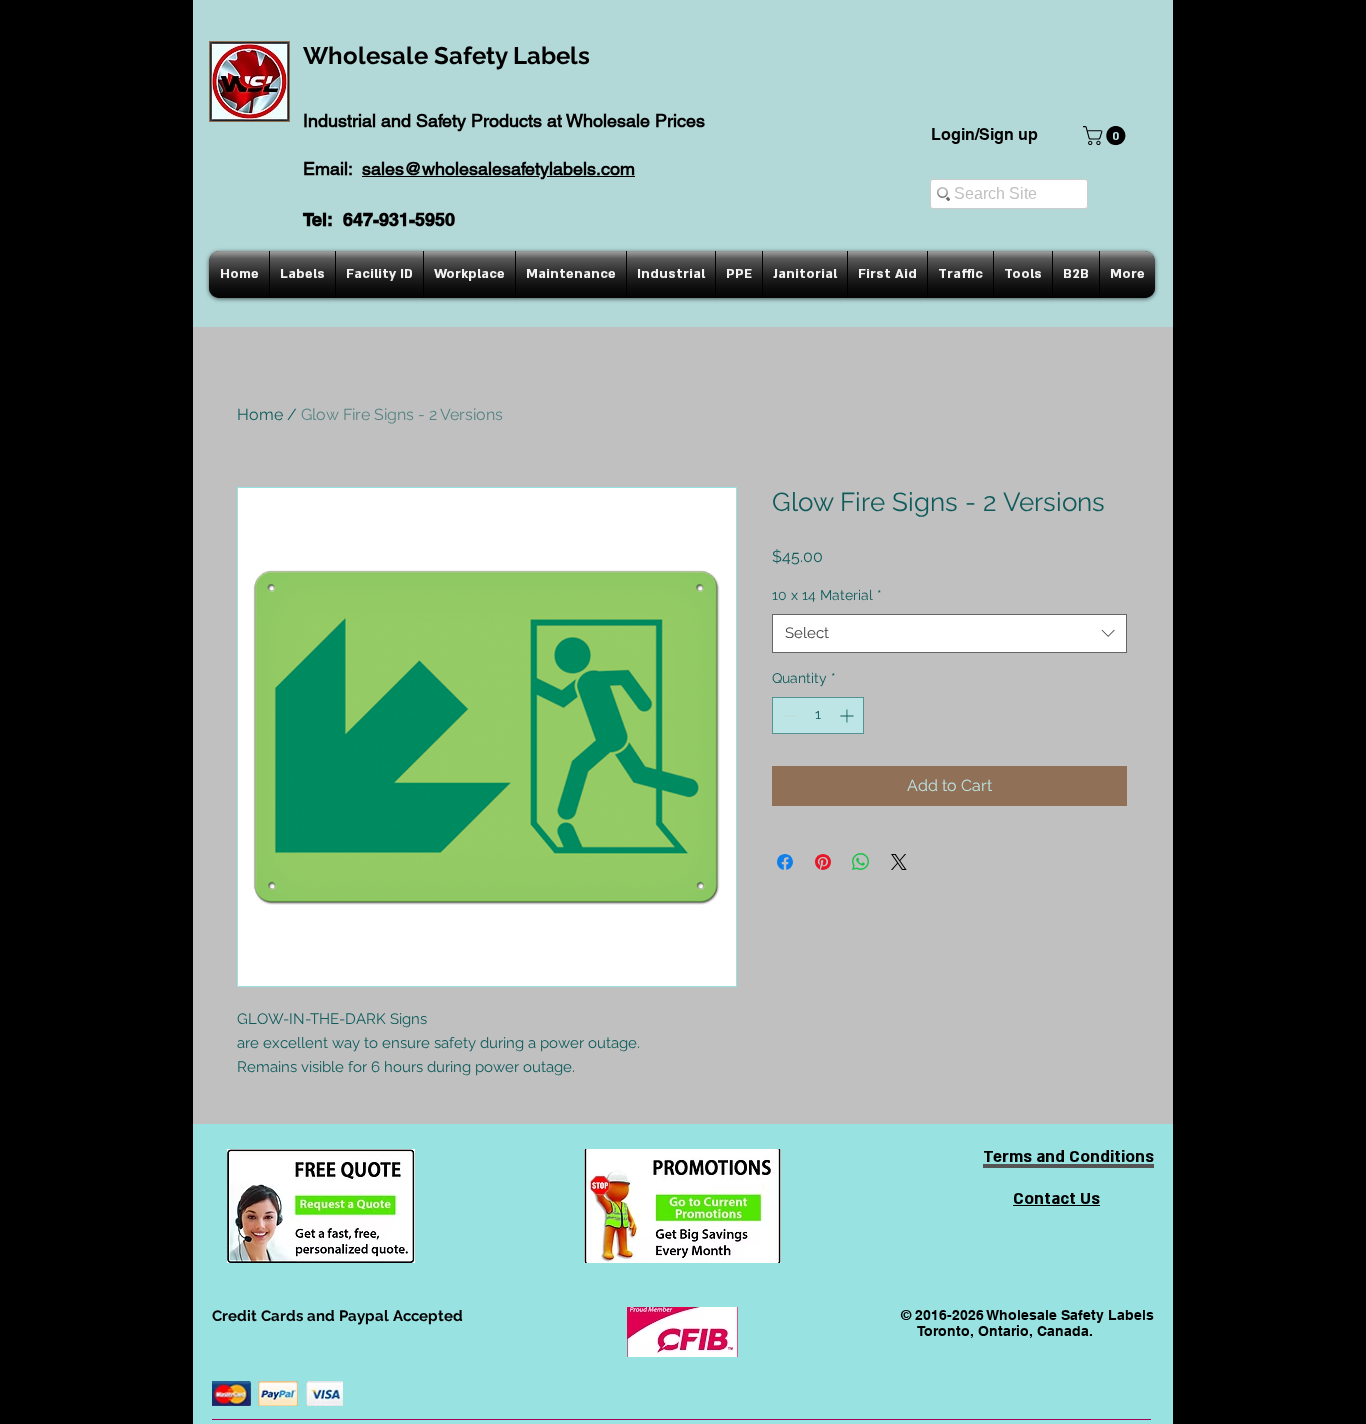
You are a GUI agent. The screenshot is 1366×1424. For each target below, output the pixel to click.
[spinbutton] (818, 715)
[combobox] (949, 633)
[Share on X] (899, 862)
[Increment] (848, 715)
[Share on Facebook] (785, 862)
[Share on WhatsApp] (861, 862)
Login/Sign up (984, 134)
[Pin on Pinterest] (823, 862)
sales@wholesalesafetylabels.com (498, 168)
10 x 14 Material (827, 595)
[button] (1106, 135)
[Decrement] (787, 715)
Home (260, 414)
